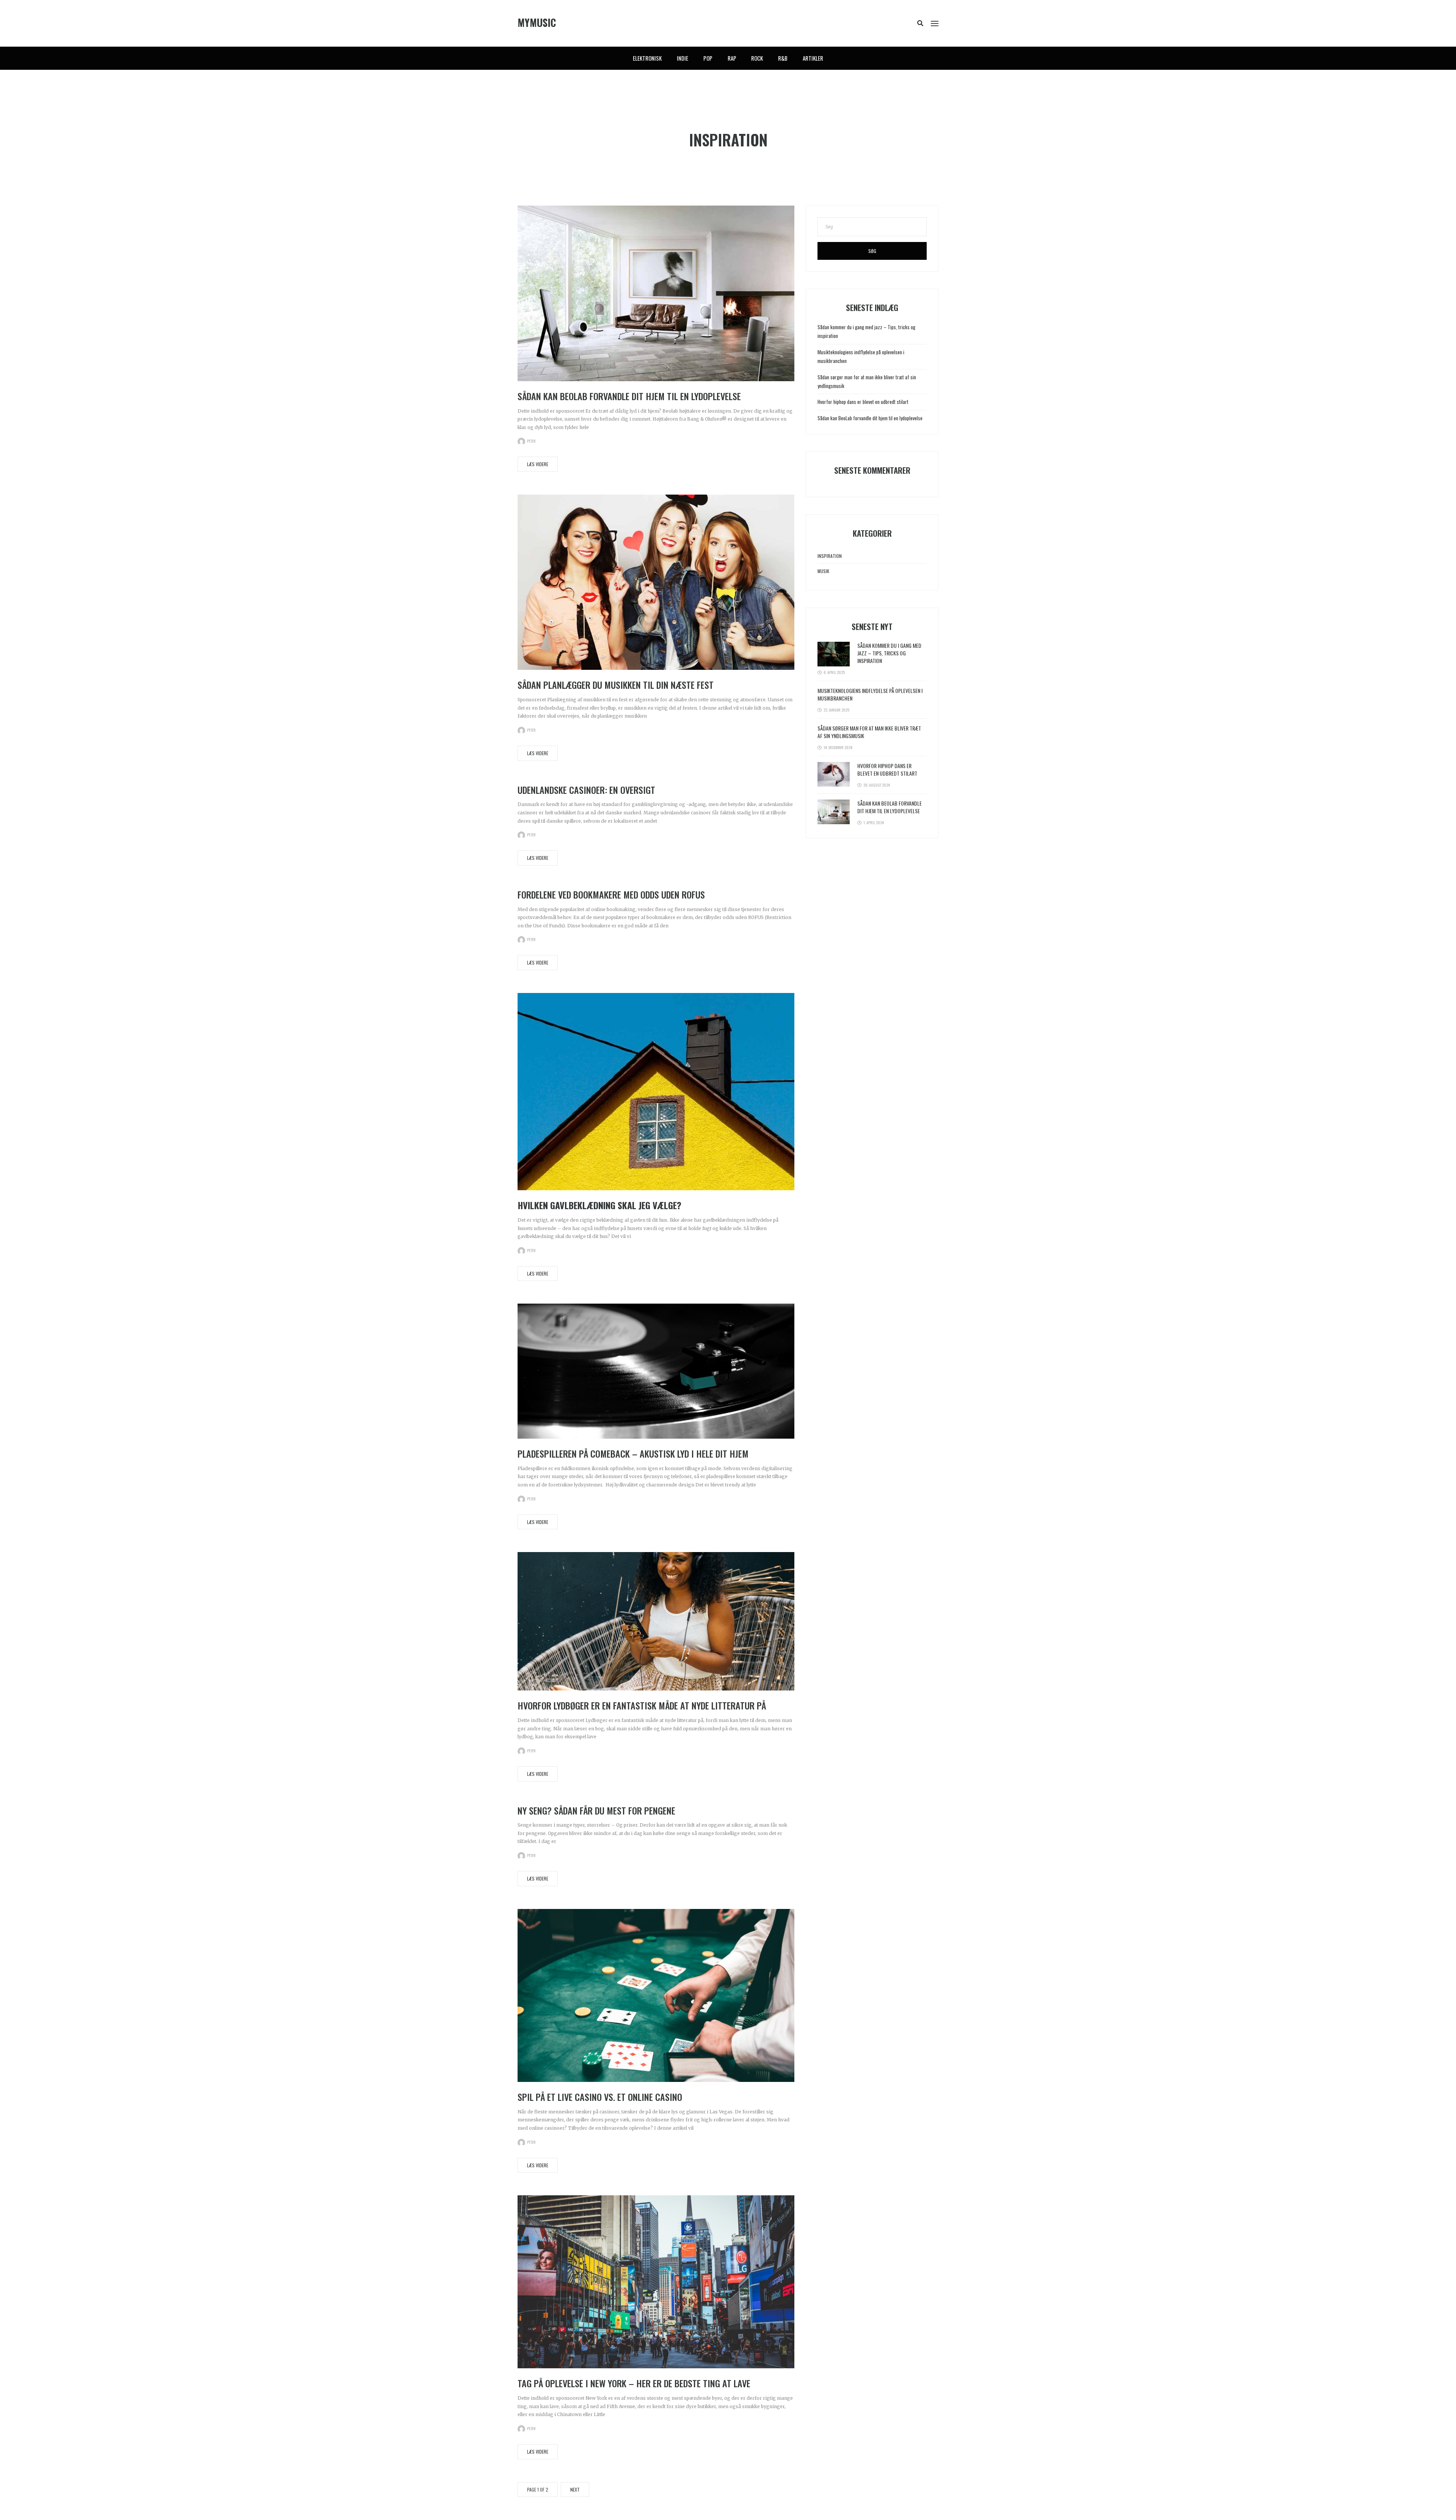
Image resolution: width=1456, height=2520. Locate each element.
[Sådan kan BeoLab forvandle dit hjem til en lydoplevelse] (656, 293)
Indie (682, 58)
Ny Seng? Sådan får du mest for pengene (596, 1810)
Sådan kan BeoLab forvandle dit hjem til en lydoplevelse (629, 396)
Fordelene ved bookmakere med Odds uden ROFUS (611, 894)
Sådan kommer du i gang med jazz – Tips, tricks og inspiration (889, 653)
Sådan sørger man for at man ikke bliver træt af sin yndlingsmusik (869, 732)
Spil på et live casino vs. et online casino (600, 2097)
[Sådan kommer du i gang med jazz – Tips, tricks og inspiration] (834, 654)
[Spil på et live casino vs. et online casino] (656, 1995)
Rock (757, 58)
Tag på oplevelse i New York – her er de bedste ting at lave (634, 2383)
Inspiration (830, 556)
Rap (732, 58)
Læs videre (538, 464)
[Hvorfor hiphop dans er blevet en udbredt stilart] (834, 774)
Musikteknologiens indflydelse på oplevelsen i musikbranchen (870, 694)
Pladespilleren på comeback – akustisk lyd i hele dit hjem (633, 1453)
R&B (783, 58)
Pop (708, 58)
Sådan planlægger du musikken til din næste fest (616, 685)
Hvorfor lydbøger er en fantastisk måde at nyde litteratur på (642, 1705)
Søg (872, 251)
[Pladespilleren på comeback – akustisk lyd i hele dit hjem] (656, 1371)
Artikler (813, 58)
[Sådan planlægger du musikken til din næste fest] (656, 582)
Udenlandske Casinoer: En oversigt (586, 790)
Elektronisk (647, 58)
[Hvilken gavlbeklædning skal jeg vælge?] (656, 1091)
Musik (823, 571)
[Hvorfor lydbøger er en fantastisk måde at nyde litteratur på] (656, 1621)
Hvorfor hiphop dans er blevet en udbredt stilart (863, 402)
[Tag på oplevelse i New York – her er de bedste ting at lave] (656, 2282)
